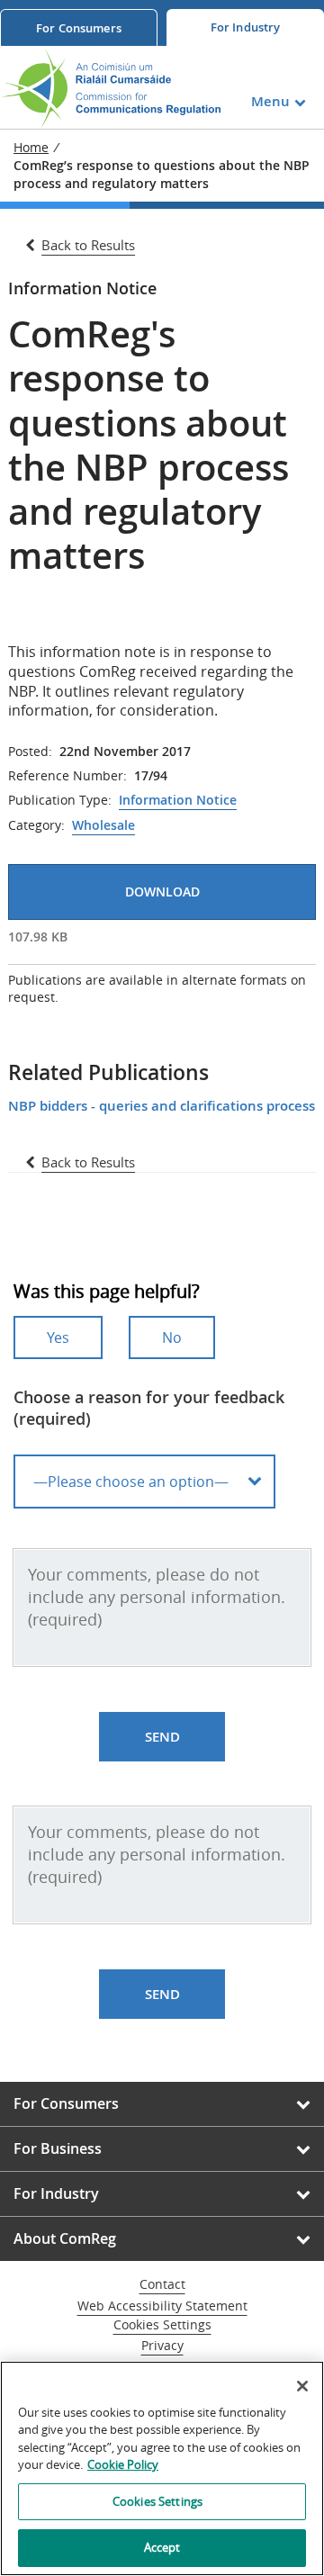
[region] (162, 2468)
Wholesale (103, 825)
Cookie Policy (123, 2464)
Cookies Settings (162, 2325)
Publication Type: (60, 800)
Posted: (30, 752)
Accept (162, 2547)
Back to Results (88, 245)
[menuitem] (79, 27)
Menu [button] (270, 101)
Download (162, 892)
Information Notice (178, 800)
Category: (36, 825)
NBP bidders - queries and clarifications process (162, 1106)
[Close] (302, 2386)
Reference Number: (67, 776)
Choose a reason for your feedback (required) (149, 1408)
